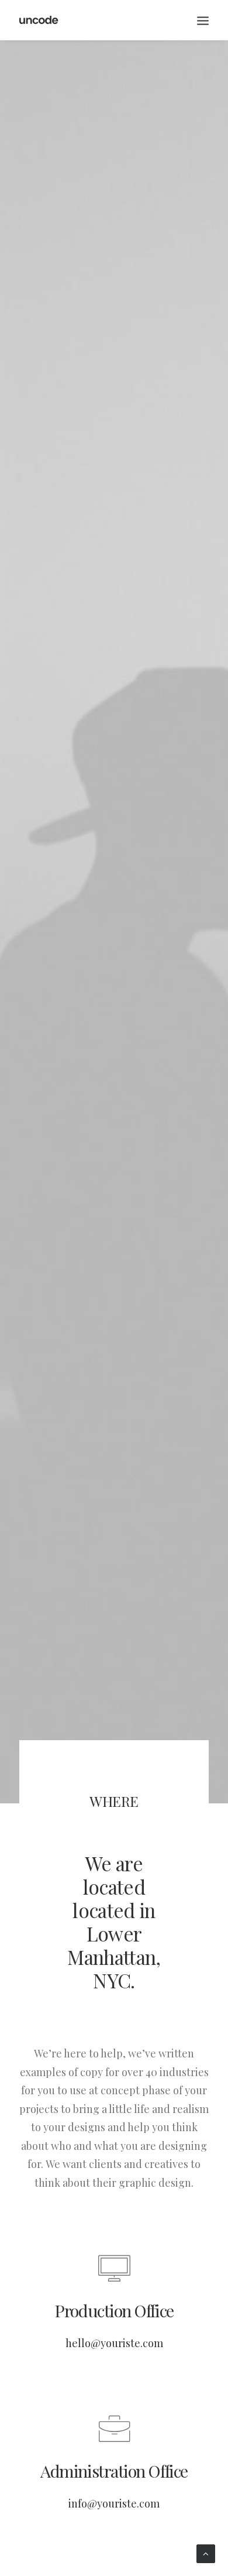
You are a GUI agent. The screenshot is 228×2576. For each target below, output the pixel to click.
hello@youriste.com (114, 2343)
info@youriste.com (114, 2503)
